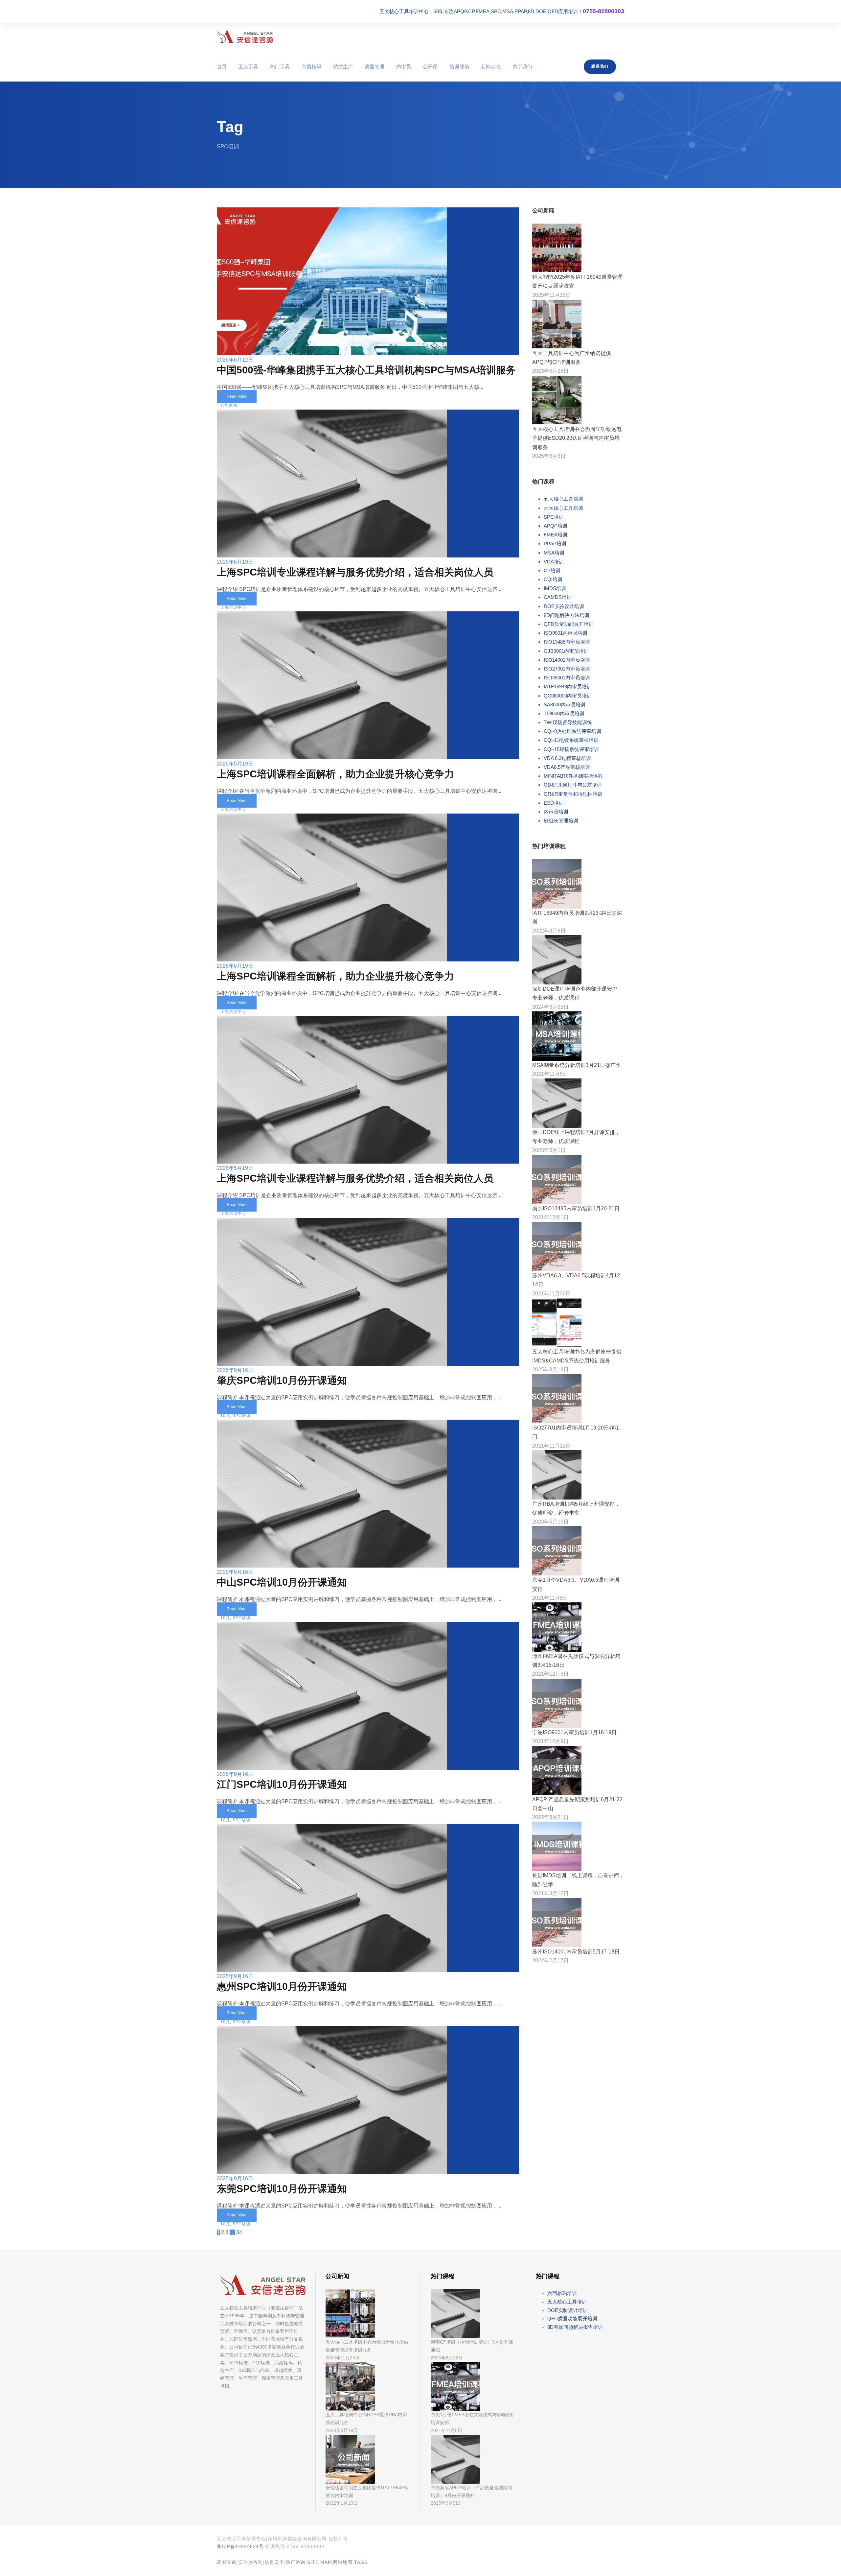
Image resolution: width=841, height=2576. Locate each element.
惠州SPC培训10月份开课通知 (282, 1986)
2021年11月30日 (552, 1294)
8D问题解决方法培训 (567, 615)
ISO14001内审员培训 (567, 660)
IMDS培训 (555, 588)
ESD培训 (554, 803)
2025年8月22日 (447, 2358)
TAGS (361, 2562)
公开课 (430, 67)
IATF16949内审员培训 (568, 686)
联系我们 (600, 66)
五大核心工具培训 (563, 499)
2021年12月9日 (550, 1741)
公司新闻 (229, 405)
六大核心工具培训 (563, 508)
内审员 (404, 67)
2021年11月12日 (552, 1446)
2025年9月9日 (445, 2503)
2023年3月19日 (342, 2430)
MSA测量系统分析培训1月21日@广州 (577, 1065)
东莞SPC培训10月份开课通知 (282, 2189)
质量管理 (375, 67)
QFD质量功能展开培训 (569, 624)
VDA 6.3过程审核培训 (567, 758)
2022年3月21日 (550, 1817)
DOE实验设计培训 (564, 606)
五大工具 (248, 67)
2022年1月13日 (342, 2503)
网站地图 (343, 2562)
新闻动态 (491, 67)
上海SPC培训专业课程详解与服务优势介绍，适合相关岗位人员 (355, 572)
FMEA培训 (556, 535)
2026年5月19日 (235, 562)
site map (319, 2562)
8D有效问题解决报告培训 (575, 2327)
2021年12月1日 (550, 1217)
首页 (222, 67)
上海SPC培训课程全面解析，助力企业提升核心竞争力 (335, 774)
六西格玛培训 (562, 2293)
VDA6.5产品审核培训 (567, 767)
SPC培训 (241, 1416)
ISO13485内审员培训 (567, 642)
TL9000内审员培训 (564, 713)
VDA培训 (554, 562)
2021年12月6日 (550, 1674)
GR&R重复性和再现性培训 (573, 794)
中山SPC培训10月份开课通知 (282, 1582)
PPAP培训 (555, 544)
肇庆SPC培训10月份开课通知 (282, 1380)
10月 (225, 1416)
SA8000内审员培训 (565, 705)
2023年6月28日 (550, 371)
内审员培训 (556, 812)
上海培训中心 (233, 607)
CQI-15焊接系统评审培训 (571, 749)
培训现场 (459, 67)
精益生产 (343, 67)
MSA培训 (554, 553)
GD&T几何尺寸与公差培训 (573, 785)
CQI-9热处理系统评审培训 (572, 731)
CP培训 (552, 570)
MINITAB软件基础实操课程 (573, 776)
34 (239, 2232)
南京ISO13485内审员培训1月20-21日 (576, 1208)
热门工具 (280, 67)
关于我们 (522, 67)
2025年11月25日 (552, 295)
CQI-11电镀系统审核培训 (571, 740)
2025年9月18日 (550, 1370)
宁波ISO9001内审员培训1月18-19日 (574, 1732)
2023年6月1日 (549, 1150)
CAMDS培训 (558, 597)
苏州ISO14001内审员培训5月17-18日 (576, 1952)
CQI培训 (553, 579)
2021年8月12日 (550, 1893)
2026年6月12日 (235, 360)
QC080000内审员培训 (568, 696)
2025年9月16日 (235, 1370)
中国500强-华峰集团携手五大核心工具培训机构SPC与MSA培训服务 (366, 370)
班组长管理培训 (561, 821)
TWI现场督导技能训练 (568, 722)
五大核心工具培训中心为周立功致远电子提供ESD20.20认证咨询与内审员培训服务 (577, 438)
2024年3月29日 (550, 1007)
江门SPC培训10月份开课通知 (282, 1784)
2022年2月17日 (550, 1961)
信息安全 (274, 2562)
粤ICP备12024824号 (240, 2546)
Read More (237, 396)
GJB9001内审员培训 (566, 651)
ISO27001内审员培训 (567, 669)
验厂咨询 (296, 2562)
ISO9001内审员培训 (566, 633)
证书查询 (227, 2562)
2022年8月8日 (549, 931)
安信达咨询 (250, 2562)
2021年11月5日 (550, 1074)
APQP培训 (556, 526)
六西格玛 (311, 67)
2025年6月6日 (549, 456)
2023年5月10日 (550, 1522)
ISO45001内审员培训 (567, 678)
